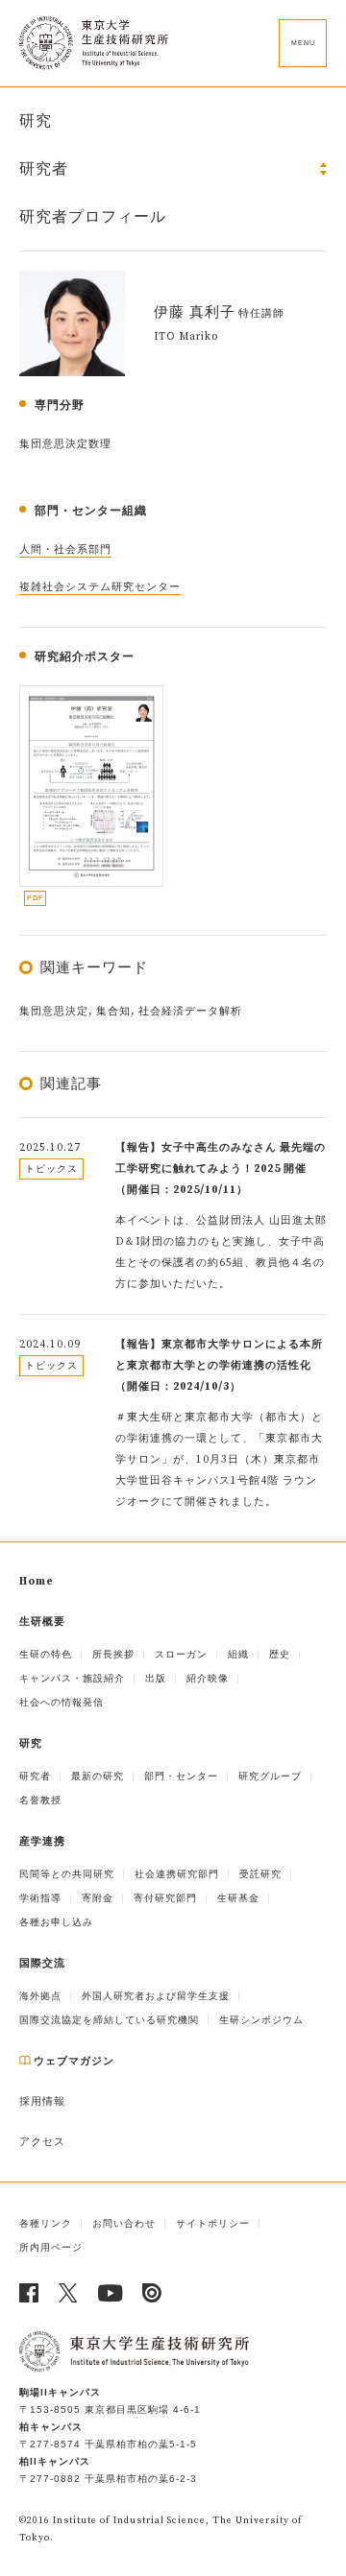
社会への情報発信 (62, 1702)
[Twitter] (69, 2293)
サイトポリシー (213, 2223)
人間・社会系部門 (65, 550)
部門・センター (181, 1776)
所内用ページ (51, 2247)
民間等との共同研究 (67, 1874)
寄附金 (98, 1898)
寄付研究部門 (165, 1898)
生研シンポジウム (261, 2020)
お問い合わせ (124, 2223)
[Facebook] (29, 2293)
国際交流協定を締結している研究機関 (109, 2020)
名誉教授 (40, 1800)
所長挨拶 (113, 1654)
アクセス (42, 2142)
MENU (303, 43)
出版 (156, 1678)
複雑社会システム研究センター (100, 587)
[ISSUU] (152, 2293)
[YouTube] (111, 2293)
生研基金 (238, 1898)
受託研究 (260, 1874)
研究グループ (270, 1776)
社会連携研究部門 (177, 1874)
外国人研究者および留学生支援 (156, 1996)
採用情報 (42, 2102)
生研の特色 (46, 1654)
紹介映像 (208, 1678)
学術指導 (40, 1898)
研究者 (35, 1776)
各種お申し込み (56, 1922)
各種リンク (46, 2223)
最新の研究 (98, 1776)
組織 (238, 1654)
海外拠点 (40, 1996)
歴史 (280, 1654)
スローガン (181, 1654)
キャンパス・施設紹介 (72, 1678)
